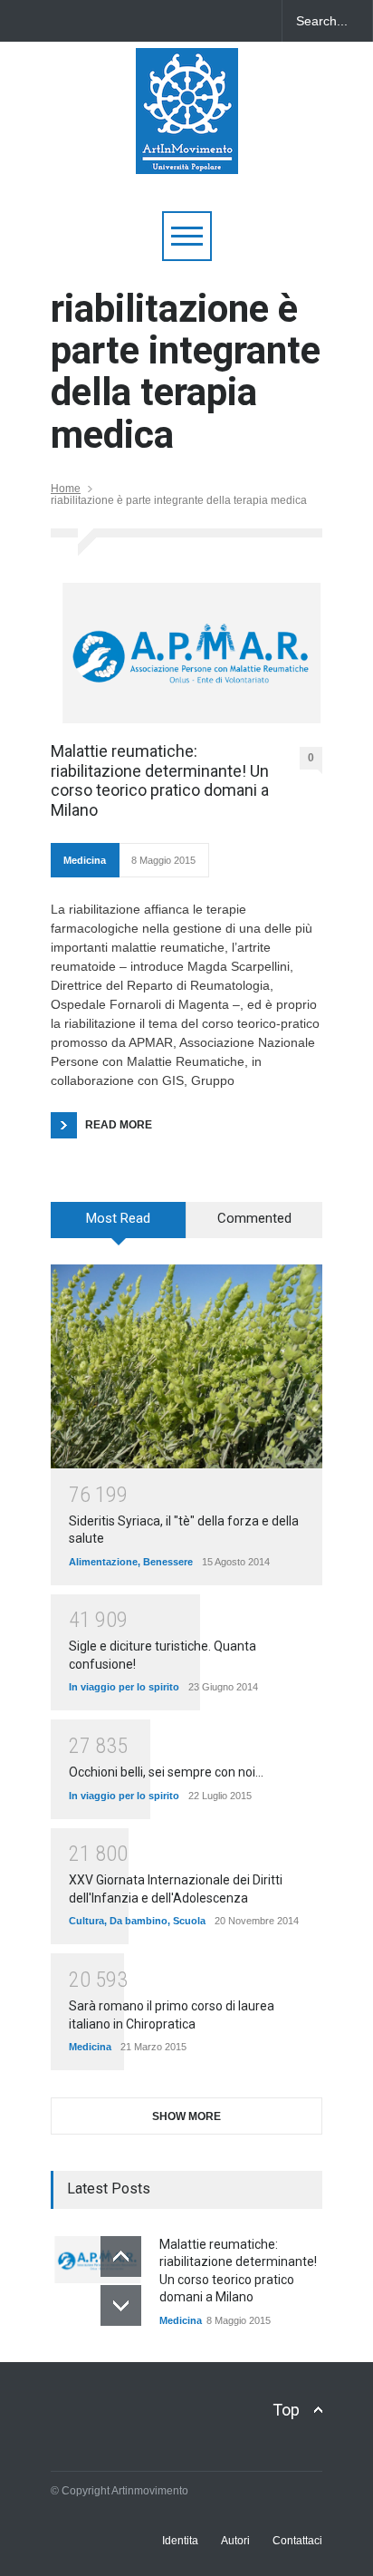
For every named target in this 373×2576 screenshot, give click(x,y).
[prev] (121, 2256)
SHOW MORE (186, 2116)
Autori (235, 2541)
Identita (180, 2541)
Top (286, 2410)
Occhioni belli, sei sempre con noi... (166, 1772)
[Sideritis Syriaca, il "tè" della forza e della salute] (186, 1366)
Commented (254, 1218)
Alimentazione (103, 1562)
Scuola (189, 1921)
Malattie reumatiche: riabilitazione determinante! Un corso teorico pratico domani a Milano (160, 780)
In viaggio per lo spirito (124, 1687)
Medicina (85, 860)
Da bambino (139, 1921)
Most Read (118, 1218)
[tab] (119, 1226)
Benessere (168, 1562)
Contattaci (297, 2541)
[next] (121, 2305)
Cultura (86, 1921)
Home (66, 489)
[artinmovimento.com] (187, 152)
